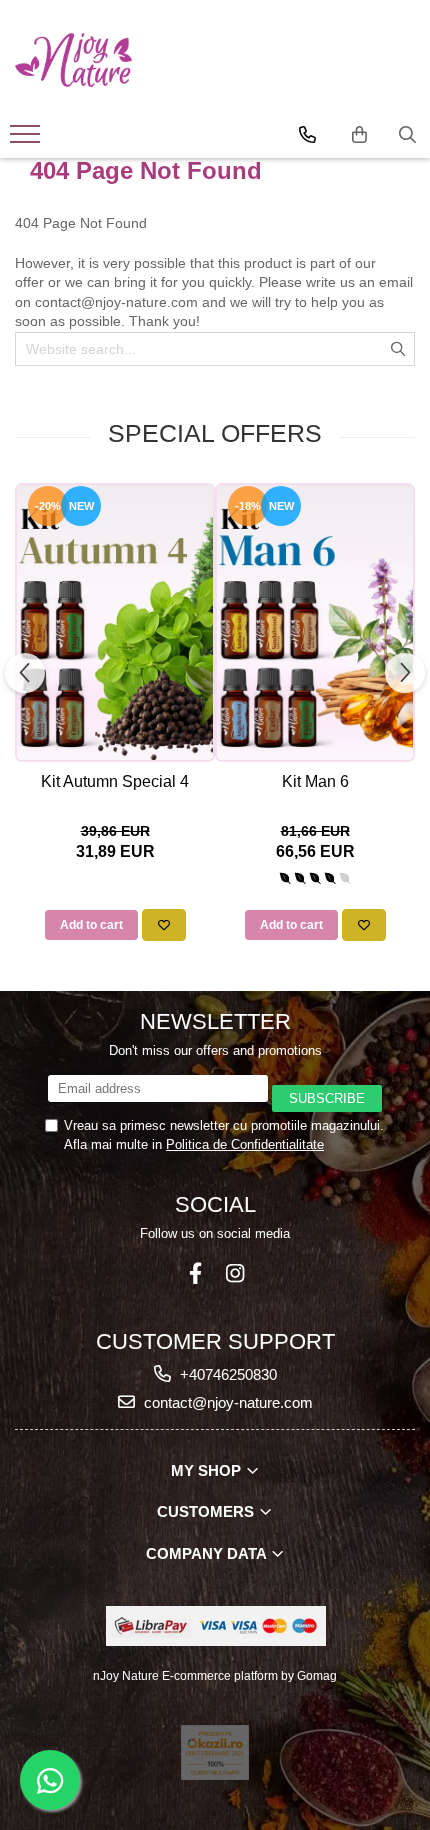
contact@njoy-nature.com (226, 1402)
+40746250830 (226, 1374)
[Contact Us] (307, 135)
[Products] (27, 140)
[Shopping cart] (359, 135)
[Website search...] (407, 135)
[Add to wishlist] (164, 925)
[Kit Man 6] (315, 622)
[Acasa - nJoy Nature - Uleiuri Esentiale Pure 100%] (73, 60)
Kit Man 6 (315, 781)
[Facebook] (195, 1273)
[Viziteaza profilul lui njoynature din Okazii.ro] (215, 1752)
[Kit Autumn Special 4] (115, 622)
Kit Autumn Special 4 (115, 781)
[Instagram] (234, 1273)
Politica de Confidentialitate (245, 1144)
